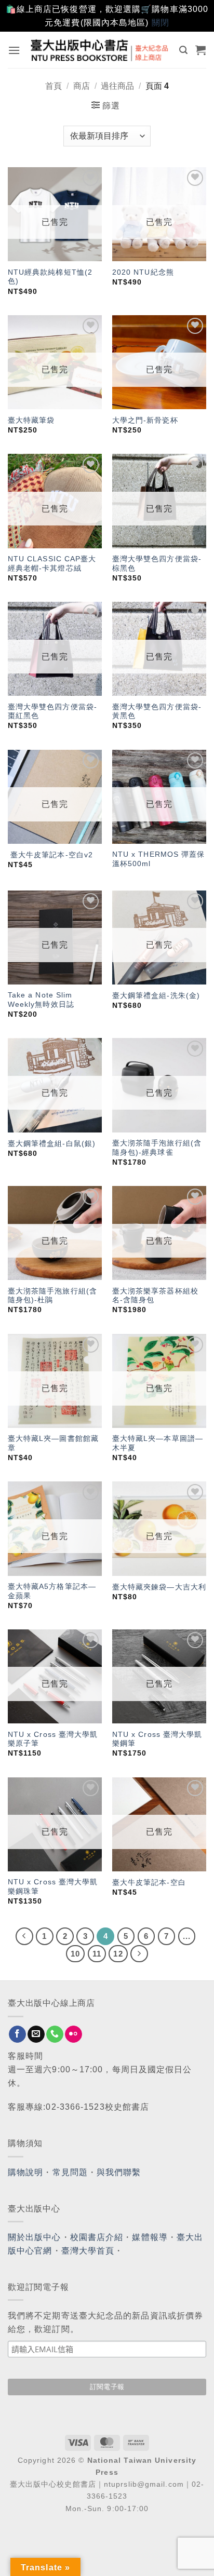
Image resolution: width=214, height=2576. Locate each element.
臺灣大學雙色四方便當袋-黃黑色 (157, 712)
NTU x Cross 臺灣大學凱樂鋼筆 (157, 1739)
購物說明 (25, 2172)
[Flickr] (73, 2034)
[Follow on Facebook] (17, 2034)
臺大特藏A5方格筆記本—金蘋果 (52, 1591)
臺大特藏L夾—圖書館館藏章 (53, 1443)
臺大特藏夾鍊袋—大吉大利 (159, 1587)
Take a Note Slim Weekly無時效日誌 (41, 1000)
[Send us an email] (36, 2034)
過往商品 (117, 86)
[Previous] (24, 1936)
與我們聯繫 (119, 2172)
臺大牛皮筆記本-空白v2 (50, 855)
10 (75, 1954)
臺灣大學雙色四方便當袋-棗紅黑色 (52, 712)
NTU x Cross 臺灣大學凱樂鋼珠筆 (53, 1887)
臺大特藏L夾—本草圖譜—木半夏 (158, 1443)
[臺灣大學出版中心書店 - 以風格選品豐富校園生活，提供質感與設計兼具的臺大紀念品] (100, 50)
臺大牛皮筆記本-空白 (149, 1883)
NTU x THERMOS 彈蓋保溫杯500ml (159, 859)
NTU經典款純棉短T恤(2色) (50, 277)
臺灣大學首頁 (88, 2251)
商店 (82, 86)
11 (97, 1954)
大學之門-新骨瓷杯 (145, 420)
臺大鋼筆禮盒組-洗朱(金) (156, 996)
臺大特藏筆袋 (31, 420)
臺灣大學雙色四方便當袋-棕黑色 (157, 564)
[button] (14, 50)
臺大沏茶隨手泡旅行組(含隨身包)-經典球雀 (157, 1148)
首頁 (53, 86)
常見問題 (70, 2172)
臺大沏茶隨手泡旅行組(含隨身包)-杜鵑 (52, 1296)
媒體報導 (150, 2237)
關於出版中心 (35, 2237)
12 (118, 1954)
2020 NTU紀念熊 (143, 272)
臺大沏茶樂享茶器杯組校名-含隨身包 (155, 1296)
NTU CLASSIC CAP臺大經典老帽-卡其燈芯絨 (52, 564)
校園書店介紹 (97, 2237)
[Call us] (55, 2034)
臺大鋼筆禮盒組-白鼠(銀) (52, 1144)
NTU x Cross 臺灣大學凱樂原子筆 (53, 1739)
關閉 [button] (160, 23)
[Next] (139, 1954)
